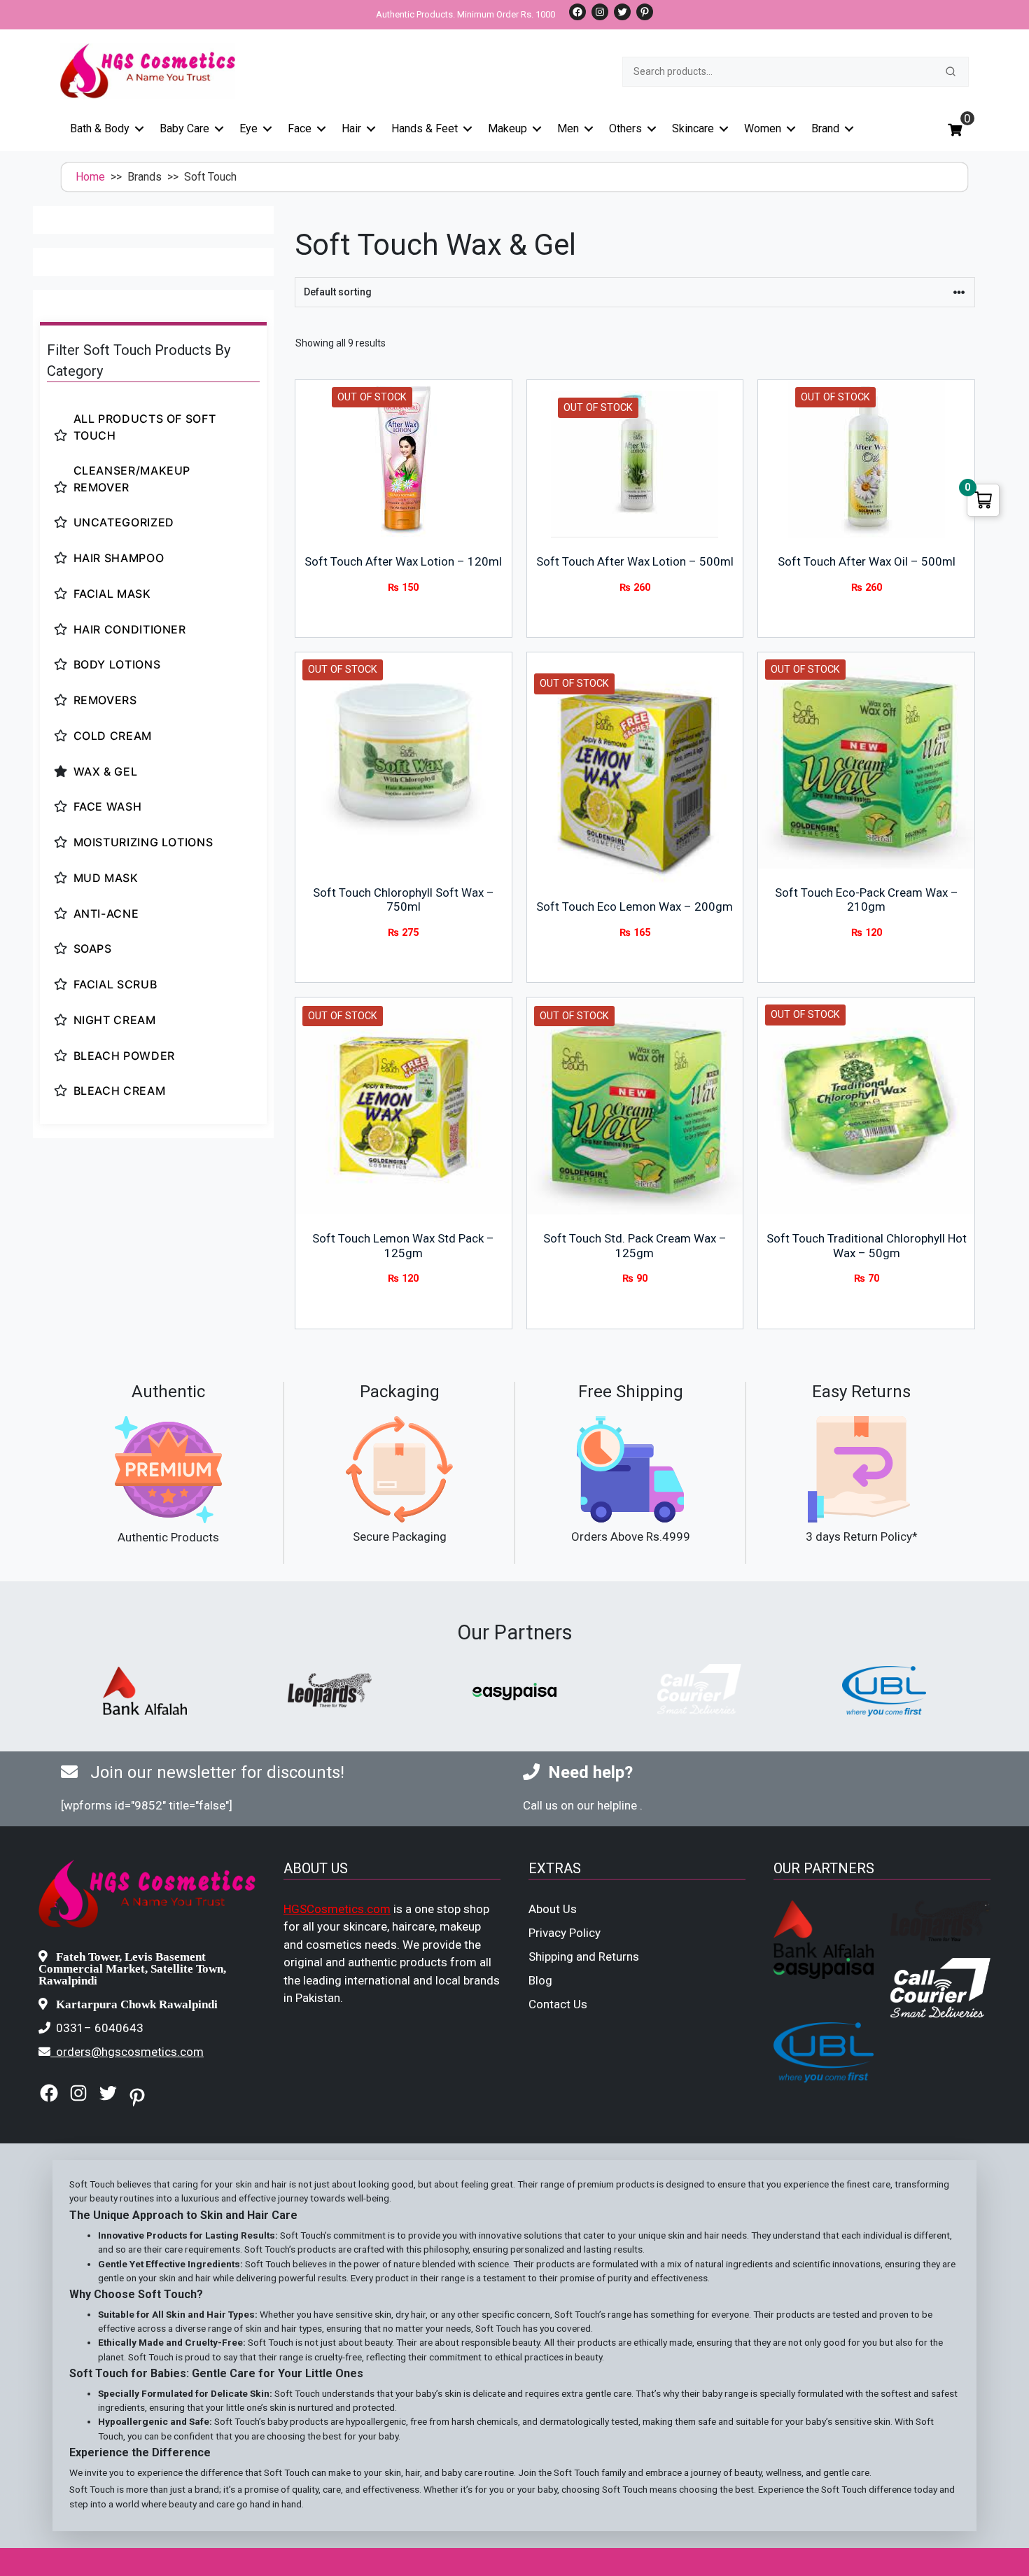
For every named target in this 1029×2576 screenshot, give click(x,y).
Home (90, 177)
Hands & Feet (425, 128)
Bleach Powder (124, 1056)
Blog (540, 1980)
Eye (248, 128)
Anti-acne (106, 913)
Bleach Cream (120, 1091)
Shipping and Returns (584, 1956)
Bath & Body (100, 128)
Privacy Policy (565, 1933)
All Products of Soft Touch (145, 427)
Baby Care (184, 128)
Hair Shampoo (119, 558)
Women (763, 128)
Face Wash (108, 806)
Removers (105, 700)
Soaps (93, 948)
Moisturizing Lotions (143, 842)
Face (300, 128)
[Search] (951, 71)
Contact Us (558, 2004)
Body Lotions (117, 664)
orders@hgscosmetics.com (130, 2052)
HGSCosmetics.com (337, 1909)
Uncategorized (124, 522)
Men (568, 128)
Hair (351, 128)
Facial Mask (112, 594)
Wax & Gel (106, 771)
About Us (553, 1909)
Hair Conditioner (130, 629)
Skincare (693, 128)
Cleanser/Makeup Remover (132, 479)
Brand (825, 128)
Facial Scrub (115, 984)
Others (625, 128)
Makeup (507, 128)
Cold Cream (113, 736)
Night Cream (115, 1020)
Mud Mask (106, 878)
